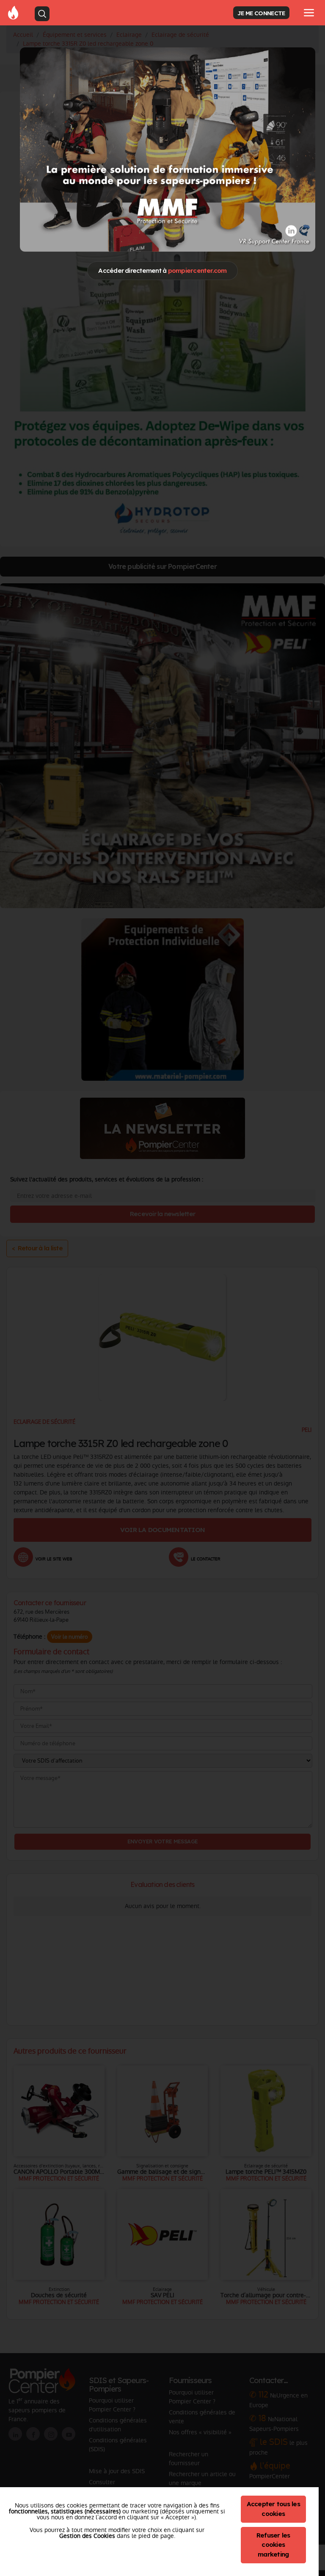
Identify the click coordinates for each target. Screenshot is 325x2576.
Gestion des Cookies (87, 2536)
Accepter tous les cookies (273, 2509)
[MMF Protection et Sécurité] (168, 149)
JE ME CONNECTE (261, 13)
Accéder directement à (162, 271)
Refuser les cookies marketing (273, 2545)
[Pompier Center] (13, 12)
